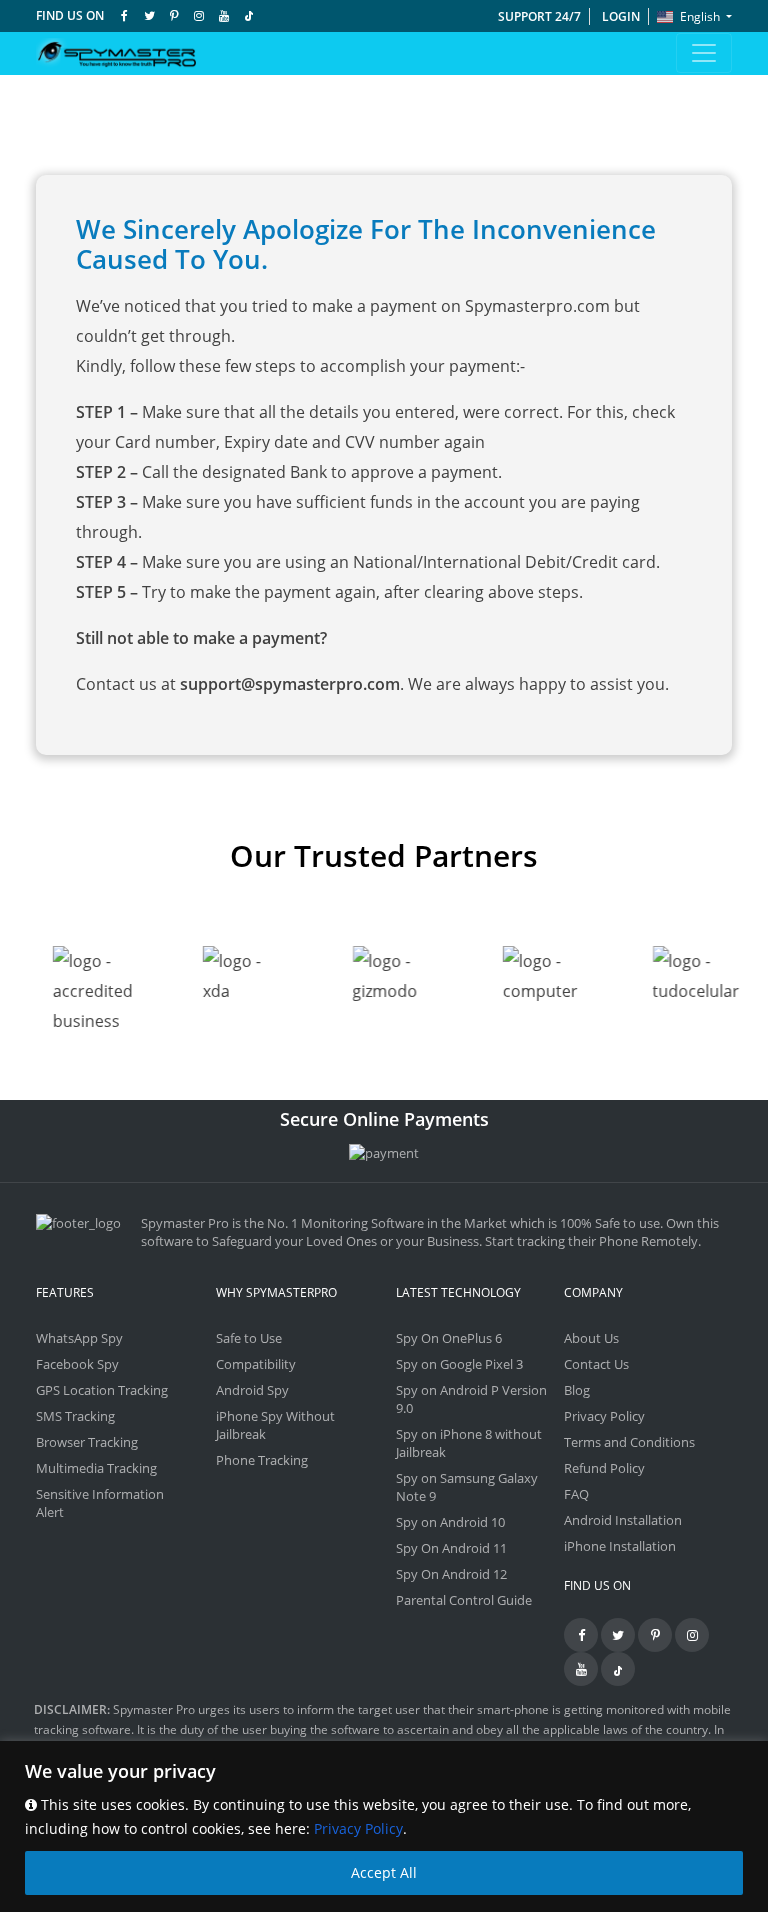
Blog (577, 1390)
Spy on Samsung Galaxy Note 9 (467, 1487)
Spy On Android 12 (451, 1574)
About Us (591, 1338)
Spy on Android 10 (450, 1522)
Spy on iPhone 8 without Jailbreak (469, 1443)
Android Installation (623, 1520)
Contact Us (596, 1364)
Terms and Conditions (629, 1442)
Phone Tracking (262, 1460)
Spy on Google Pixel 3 (459, 1364)
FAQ (576, 1494)
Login (621, 16)
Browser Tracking (87, 1442)
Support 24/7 (539, 16)
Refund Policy (604, 1468)
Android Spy (252, 1390)
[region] (384, 1826)
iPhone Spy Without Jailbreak (275, 1425)
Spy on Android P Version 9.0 (471, 1399)
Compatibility (256, 1364)
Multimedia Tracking (96, 1468)
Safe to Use (249, 1338)
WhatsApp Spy (79, 1338)
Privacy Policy (358, 1828)
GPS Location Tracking (102, 1390)
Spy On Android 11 (451, 1548)
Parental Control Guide (464, 1600)
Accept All (384, 1872)
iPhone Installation (620, 1546)
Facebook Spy (77, 1364)
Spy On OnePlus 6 (449, 1338)
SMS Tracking (75, 1416)
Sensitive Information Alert (100, 1503)
